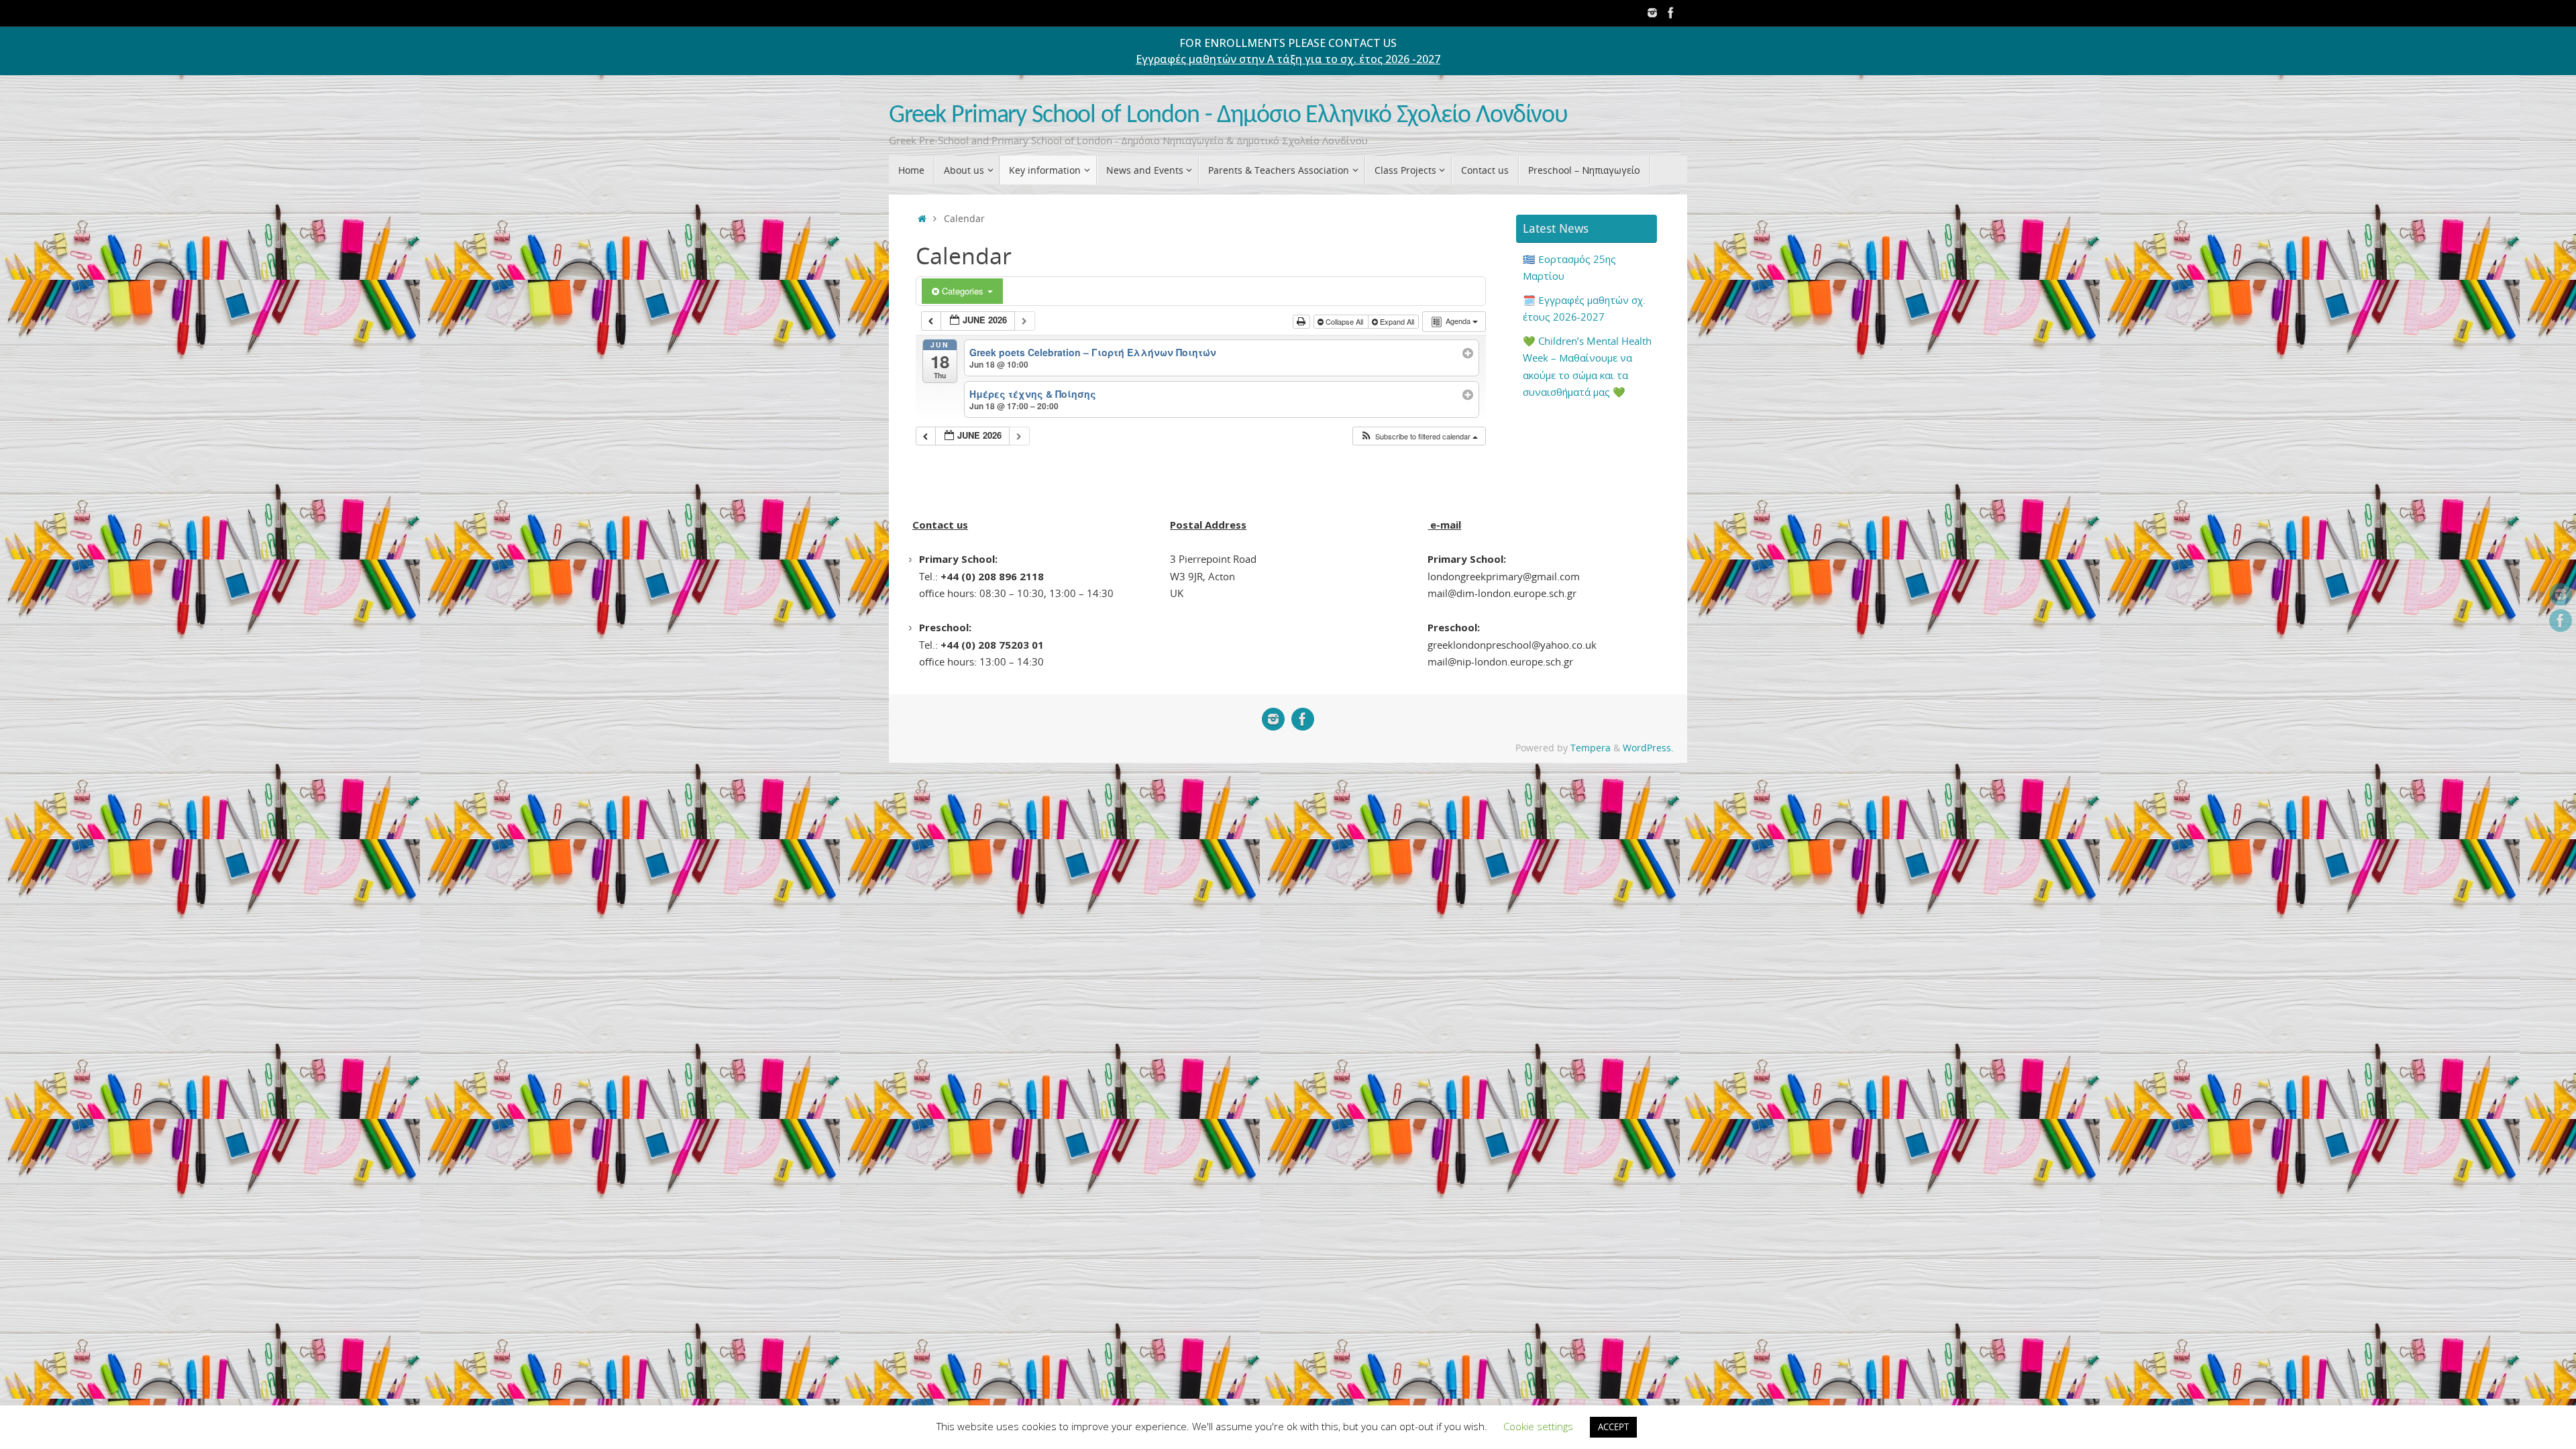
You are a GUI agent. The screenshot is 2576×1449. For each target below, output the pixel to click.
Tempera (1591, 748)
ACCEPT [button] (1613, 1427)
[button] (1419, 436)
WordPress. (1648, 748)
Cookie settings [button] (1538, 1426)
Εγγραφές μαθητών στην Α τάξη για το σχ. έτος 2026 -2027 (1288, 59)
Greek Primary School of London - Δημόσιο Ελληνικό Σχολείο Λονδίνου (1228, 116)
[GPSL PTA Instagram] (1652, 13)
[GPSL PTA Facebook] (1671, 13)
